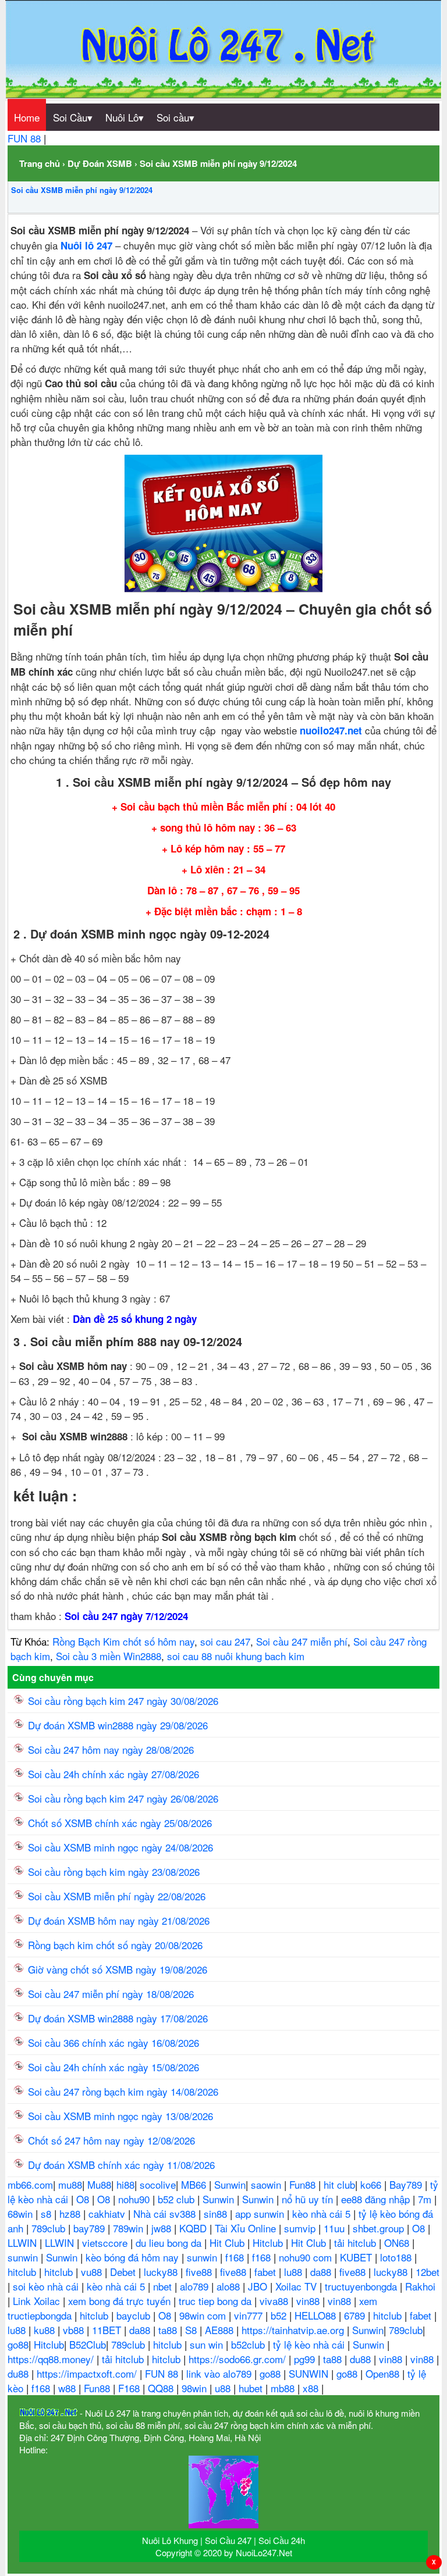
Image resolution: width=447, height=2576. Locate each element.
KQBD (194, 2228)
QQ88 (162, 2388)
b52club (249, 2344)
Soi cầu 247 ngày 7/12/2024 (126, 1616)
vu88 (93, 2272)
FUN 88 (26, 138)
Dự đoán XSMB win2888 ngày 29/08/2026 (118, 1725)
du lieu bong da (170, 2243)
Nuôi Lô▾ (125, 117)
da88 (322, 2272)
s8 (47, 2213)
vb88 (75, 2330)
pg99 (306, 2359)
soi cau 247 (225, 1641)
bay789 (91, 2228)
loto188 (397, 2257)
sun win (208, 2344)
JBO (259, 2286)
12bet (428, 2272)
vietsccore (106, 2243)
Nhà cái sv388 (166, 2213)
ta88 (169, 2330)
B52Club (88, 2344)
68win (22, 2213)
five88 (200, 2272)
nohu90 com (307, 2257)
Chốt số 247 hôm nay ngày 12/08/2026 (111, 2140)
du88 (362, 2359)
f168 (236, 2257)
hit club (339, 2184)
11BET (108, 2330)
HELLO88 (317, 2315)
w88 (68, 2388)
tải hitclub (356, 2243)
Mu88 (99, 2184)
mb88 (284, 2388)
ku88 (46, 2330)
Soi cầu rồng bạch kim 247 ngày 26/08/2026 (123, 1798)
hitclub (23, 2272)
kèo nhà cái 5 (323, 2213)
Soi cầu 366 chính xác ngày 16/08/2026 (113, 2042)
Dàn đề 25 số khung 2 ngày (135, 1319)
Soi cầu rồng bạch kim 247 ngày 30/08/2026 (123, 1701)
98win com (204, 2315)
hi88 (125, 2184)
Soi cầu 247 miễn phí (302, 1641)
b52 (280, 2315)
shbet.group (380, 2228)
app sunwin (261, 2213)
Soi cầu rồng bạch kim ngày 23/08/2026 (114, 1872)
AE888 (221, 2330)
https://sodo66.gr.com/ (239, 2359)
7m (426, 2199)
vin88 (309, 2301)
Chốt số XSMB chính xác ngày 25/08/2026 (120, 1823)
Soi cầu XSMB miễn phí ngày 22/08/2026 (117, 1896)
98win (196, 2388)
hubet (252, 2388)
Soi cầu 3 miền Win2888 (109, 1656)
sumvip (301, 2228)
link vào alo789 (220, 2373)
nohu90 (135, 2199)
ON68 (398, 2243)
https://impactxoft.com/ (88, 2373)
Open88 (384, 2373)
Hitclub (269, 2243)
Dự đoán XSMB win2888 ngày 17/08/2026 (118, 2018)
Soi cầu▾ (175, 117)
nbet (164, 2286)
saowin (267, 2184)
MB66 (195, 2184)
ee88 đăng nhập (377, 2199)
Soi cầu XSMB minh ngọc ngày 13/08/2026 (120, 2116)
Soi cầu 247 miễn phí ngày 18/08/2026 (111, 1994)
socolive (158, 2184)
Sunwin (230, 2184)
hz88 (71, 2213)
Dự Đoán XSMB (100, 163)
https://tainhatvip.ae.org (294, 2330)
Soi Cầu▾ (73, 117)
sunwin (24, 2257)
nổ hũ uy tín (309, 2199)
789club (50, 2228)
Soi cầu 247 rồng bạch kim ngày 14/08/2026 (123, 2091)
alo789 (196, 2286)
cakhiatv (108, 2213)
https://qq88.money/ (52, 2359)
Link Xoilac (38, 2301)
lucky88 (162, 2272)
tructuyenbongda (362, 2286)
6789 (356, 2315)
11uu (336, 2228)
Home (27, 117)
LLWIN (24, 2243)
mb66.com (30, 2184)
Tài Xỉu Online (247, 2228)
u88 (224, 2388)
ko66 (372, 2184)
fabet (267, 2272)
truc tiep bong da (217, 2301)
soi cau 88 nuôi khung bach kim (236, 1656)
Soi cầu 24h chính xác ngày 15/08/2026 (113, 2067)
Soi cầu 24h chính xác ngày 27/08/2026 (113, 1774)
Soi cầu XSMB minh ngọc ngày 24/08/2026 (120, 1847)
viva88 (275, 2301)
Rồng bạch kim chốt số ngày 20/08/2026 (115, 1945)
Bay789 (407, 2184)
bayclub (135, 2315)
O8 (84, 2199)
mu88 (70, 2184)
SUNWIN (310, 2373)
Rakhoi (420, 2286)
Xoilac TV (297, 2286)
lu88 (295, 2272)
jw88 (163, 2228)
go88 (18, 2344)
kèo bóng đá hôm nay (134, 2257)
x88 (312, 2388)
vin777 (250, 2315)
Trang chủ (40, 163)
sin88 (217, 2213)
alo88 (230, 2286)
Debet (124, 2272)
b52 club (178, 2199)
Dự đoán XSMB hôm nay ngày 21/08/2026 (119, 1920)
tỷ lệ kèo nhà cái (310, 2344)
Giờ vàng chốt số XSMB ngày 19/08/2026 (118, 1969)
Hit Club (228, 2243)
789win (130, 2228)
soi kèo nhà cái (47, 2286)
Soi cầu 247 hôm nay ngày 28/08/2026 (111, 1749)
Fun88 (304, 2184)
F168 (130, 2388)
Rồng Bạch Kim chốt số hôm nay (123, 1641)
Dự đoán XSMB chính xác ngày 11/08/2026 (121, 2165)
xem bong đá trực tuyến (121, 2301)
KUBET (357, 2257)
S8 (192, 2330)
